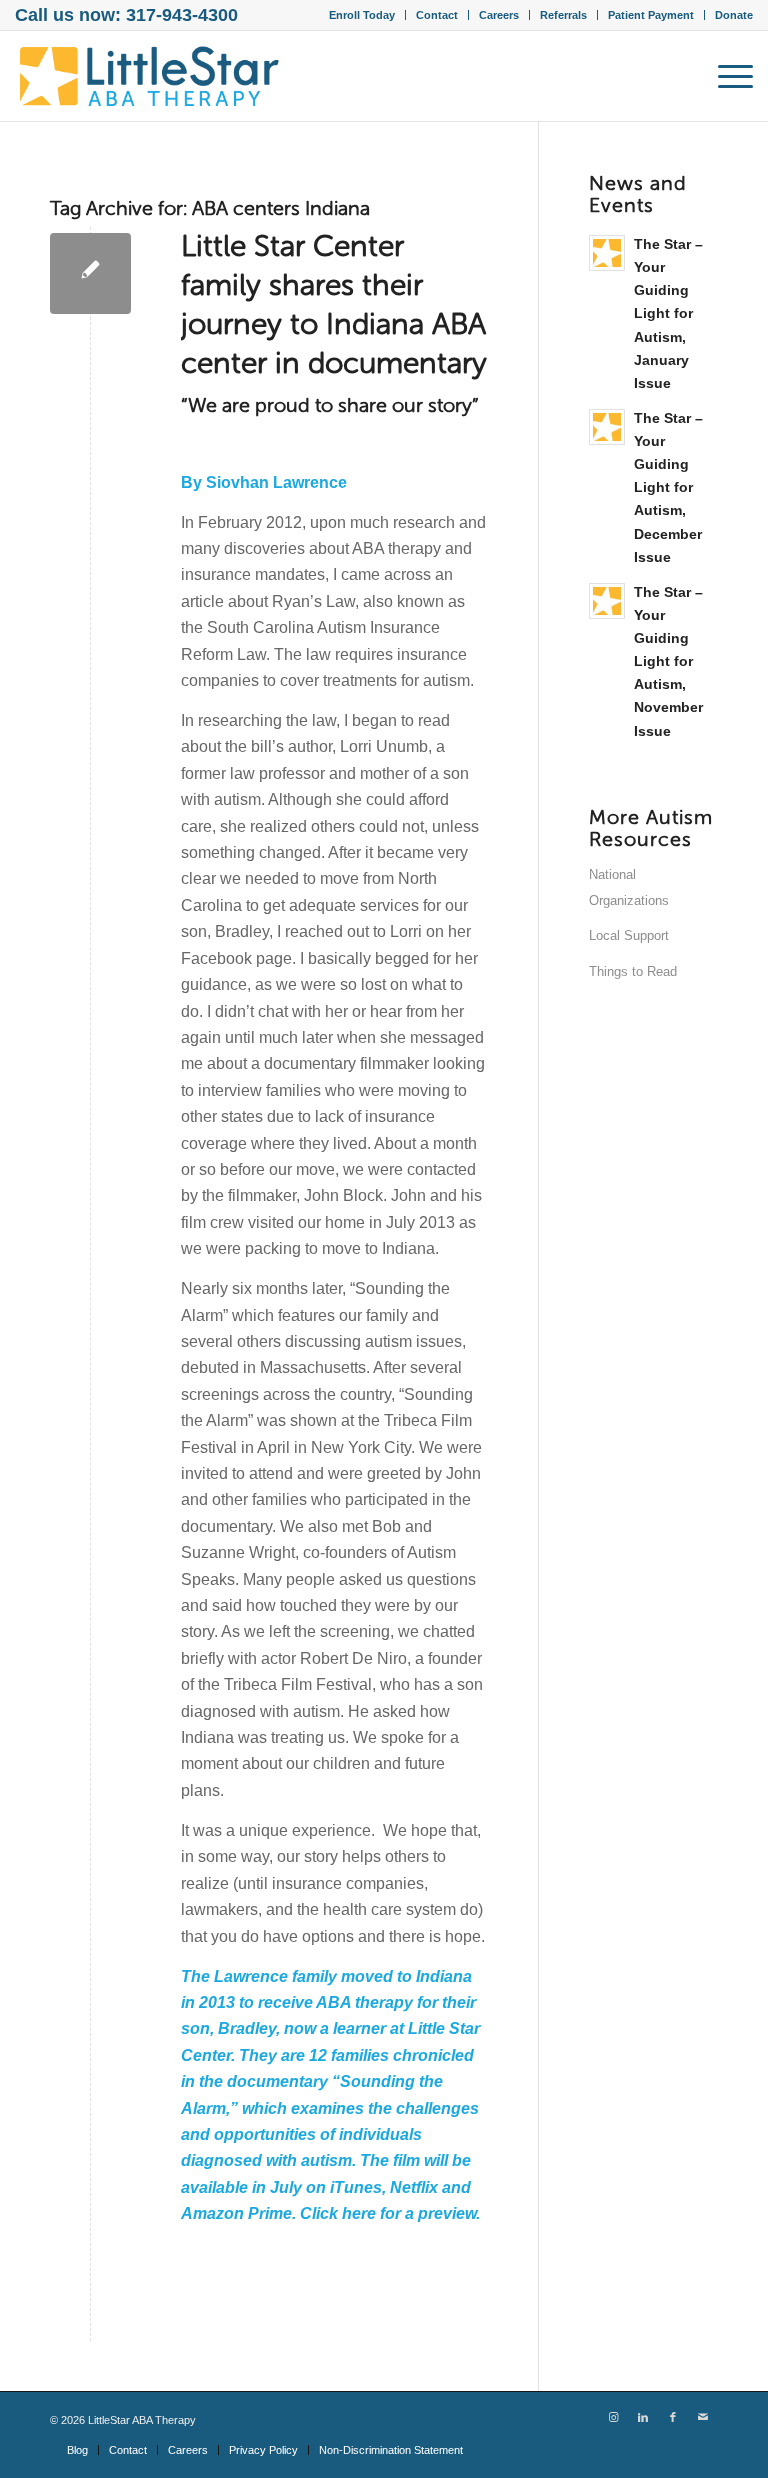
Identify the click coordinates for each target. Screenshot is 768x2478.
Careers (499, 15)
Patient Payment (651, 15)
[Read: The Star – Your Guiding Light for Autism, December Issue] (607, 427)
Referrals (563, 15)
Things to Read (633, 971)
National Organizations (629, 887)
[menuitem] (362, 15)
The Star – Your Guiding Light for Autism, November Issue (668, 662)
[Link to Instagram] (613, 2417)
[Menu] (725, 76)
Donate (734, 15)
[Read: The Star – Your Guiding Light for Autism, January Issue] (607, 253)
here (361, 2213)
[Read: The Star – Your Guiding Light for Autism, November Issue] (607, 601)
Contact (437, 15)
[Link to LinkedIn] (643, 2417)
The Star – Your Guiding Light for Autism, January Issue (668, 314)
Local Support (629, 935)
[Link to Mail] (703, 2417)
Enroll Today (362, 15)
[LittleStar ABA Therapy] (150, 76)
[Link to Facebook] (673, 2417)
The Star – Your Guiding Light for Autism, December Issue (668, 488)
